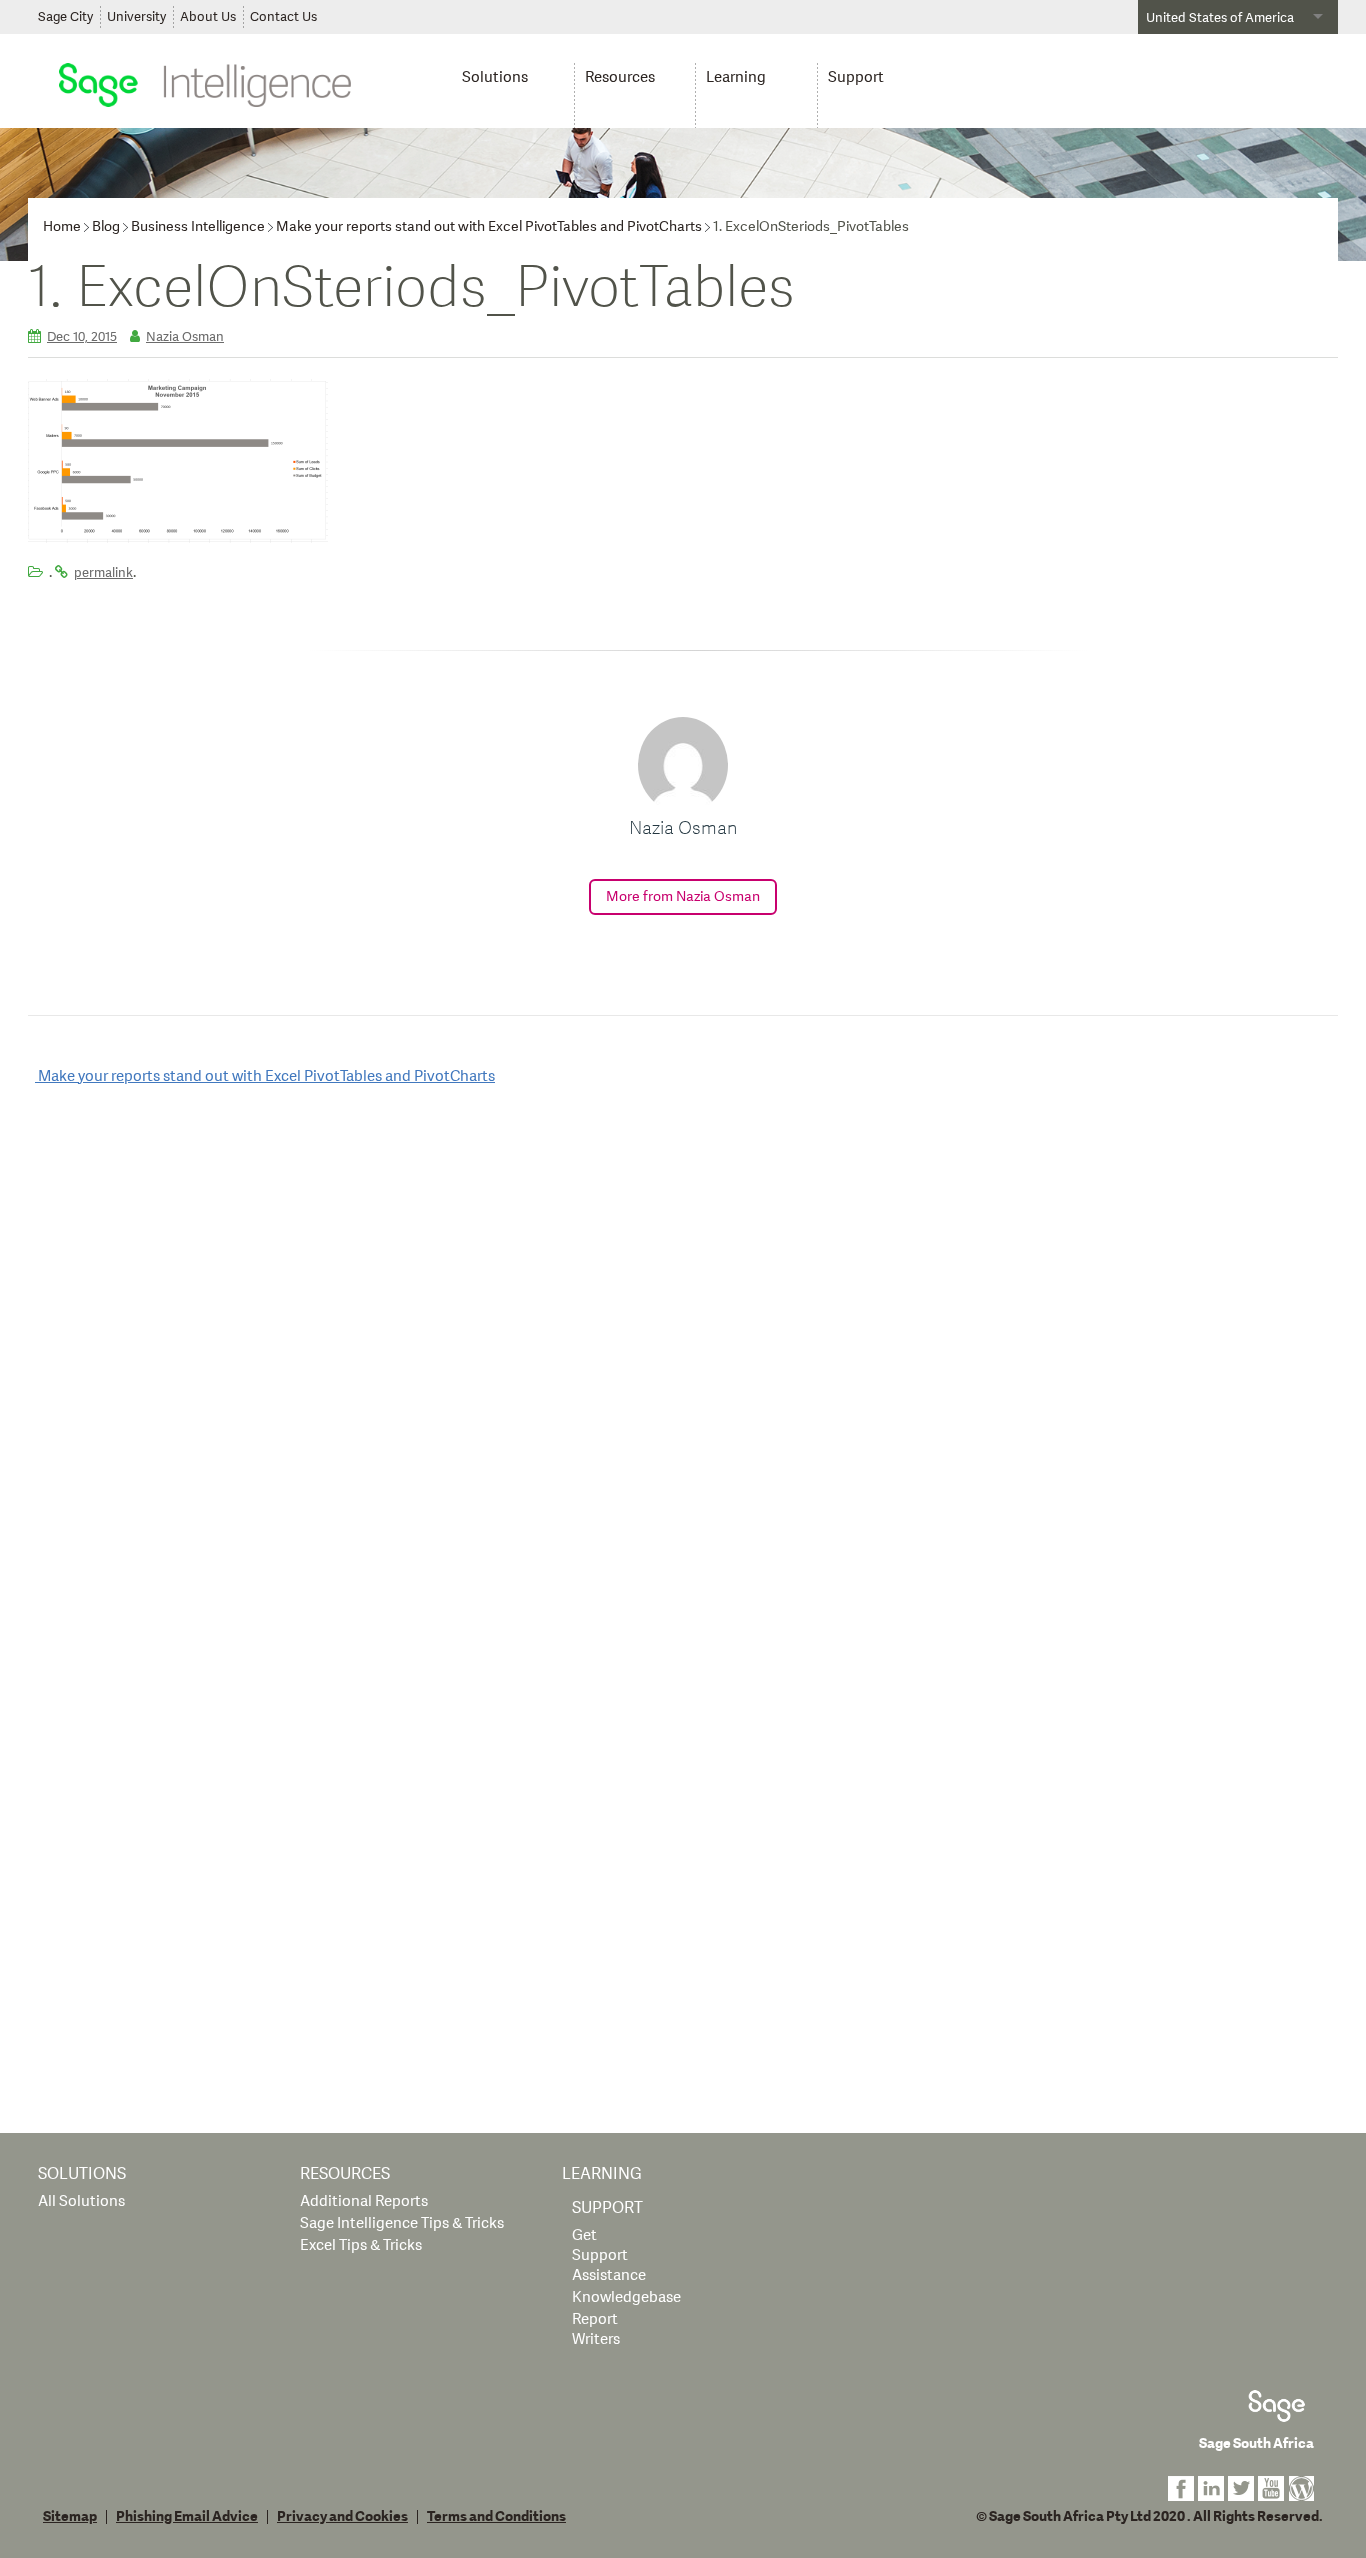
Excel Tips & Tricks (361, 2245)
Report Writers (596, 2329)
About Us (208, 17)
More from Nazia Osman (683, 896)
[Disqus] (683, 1359)
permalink (103, 573)
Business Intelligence (198, 226)
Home (62, 226)
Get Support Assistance (609, 2255)
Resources (620, 77)
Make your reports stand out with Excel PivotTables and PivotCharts (489, 226)
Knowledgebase (626, 2297)
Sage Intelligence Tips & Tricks (402, 2223)
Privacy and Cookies (342, 2517)
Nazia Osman (185, 337)
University (136, 17)
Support (856, 77)
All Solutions (81, 2201)
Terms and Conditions (496, 2517)
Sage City (65, 17)
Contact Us (283, 17)
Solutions (495, 77)
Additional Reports (364, 2201)
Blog (106, 226)
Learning (736, 77)
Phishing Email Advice (187, 2517)
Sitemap (70, 2517)
